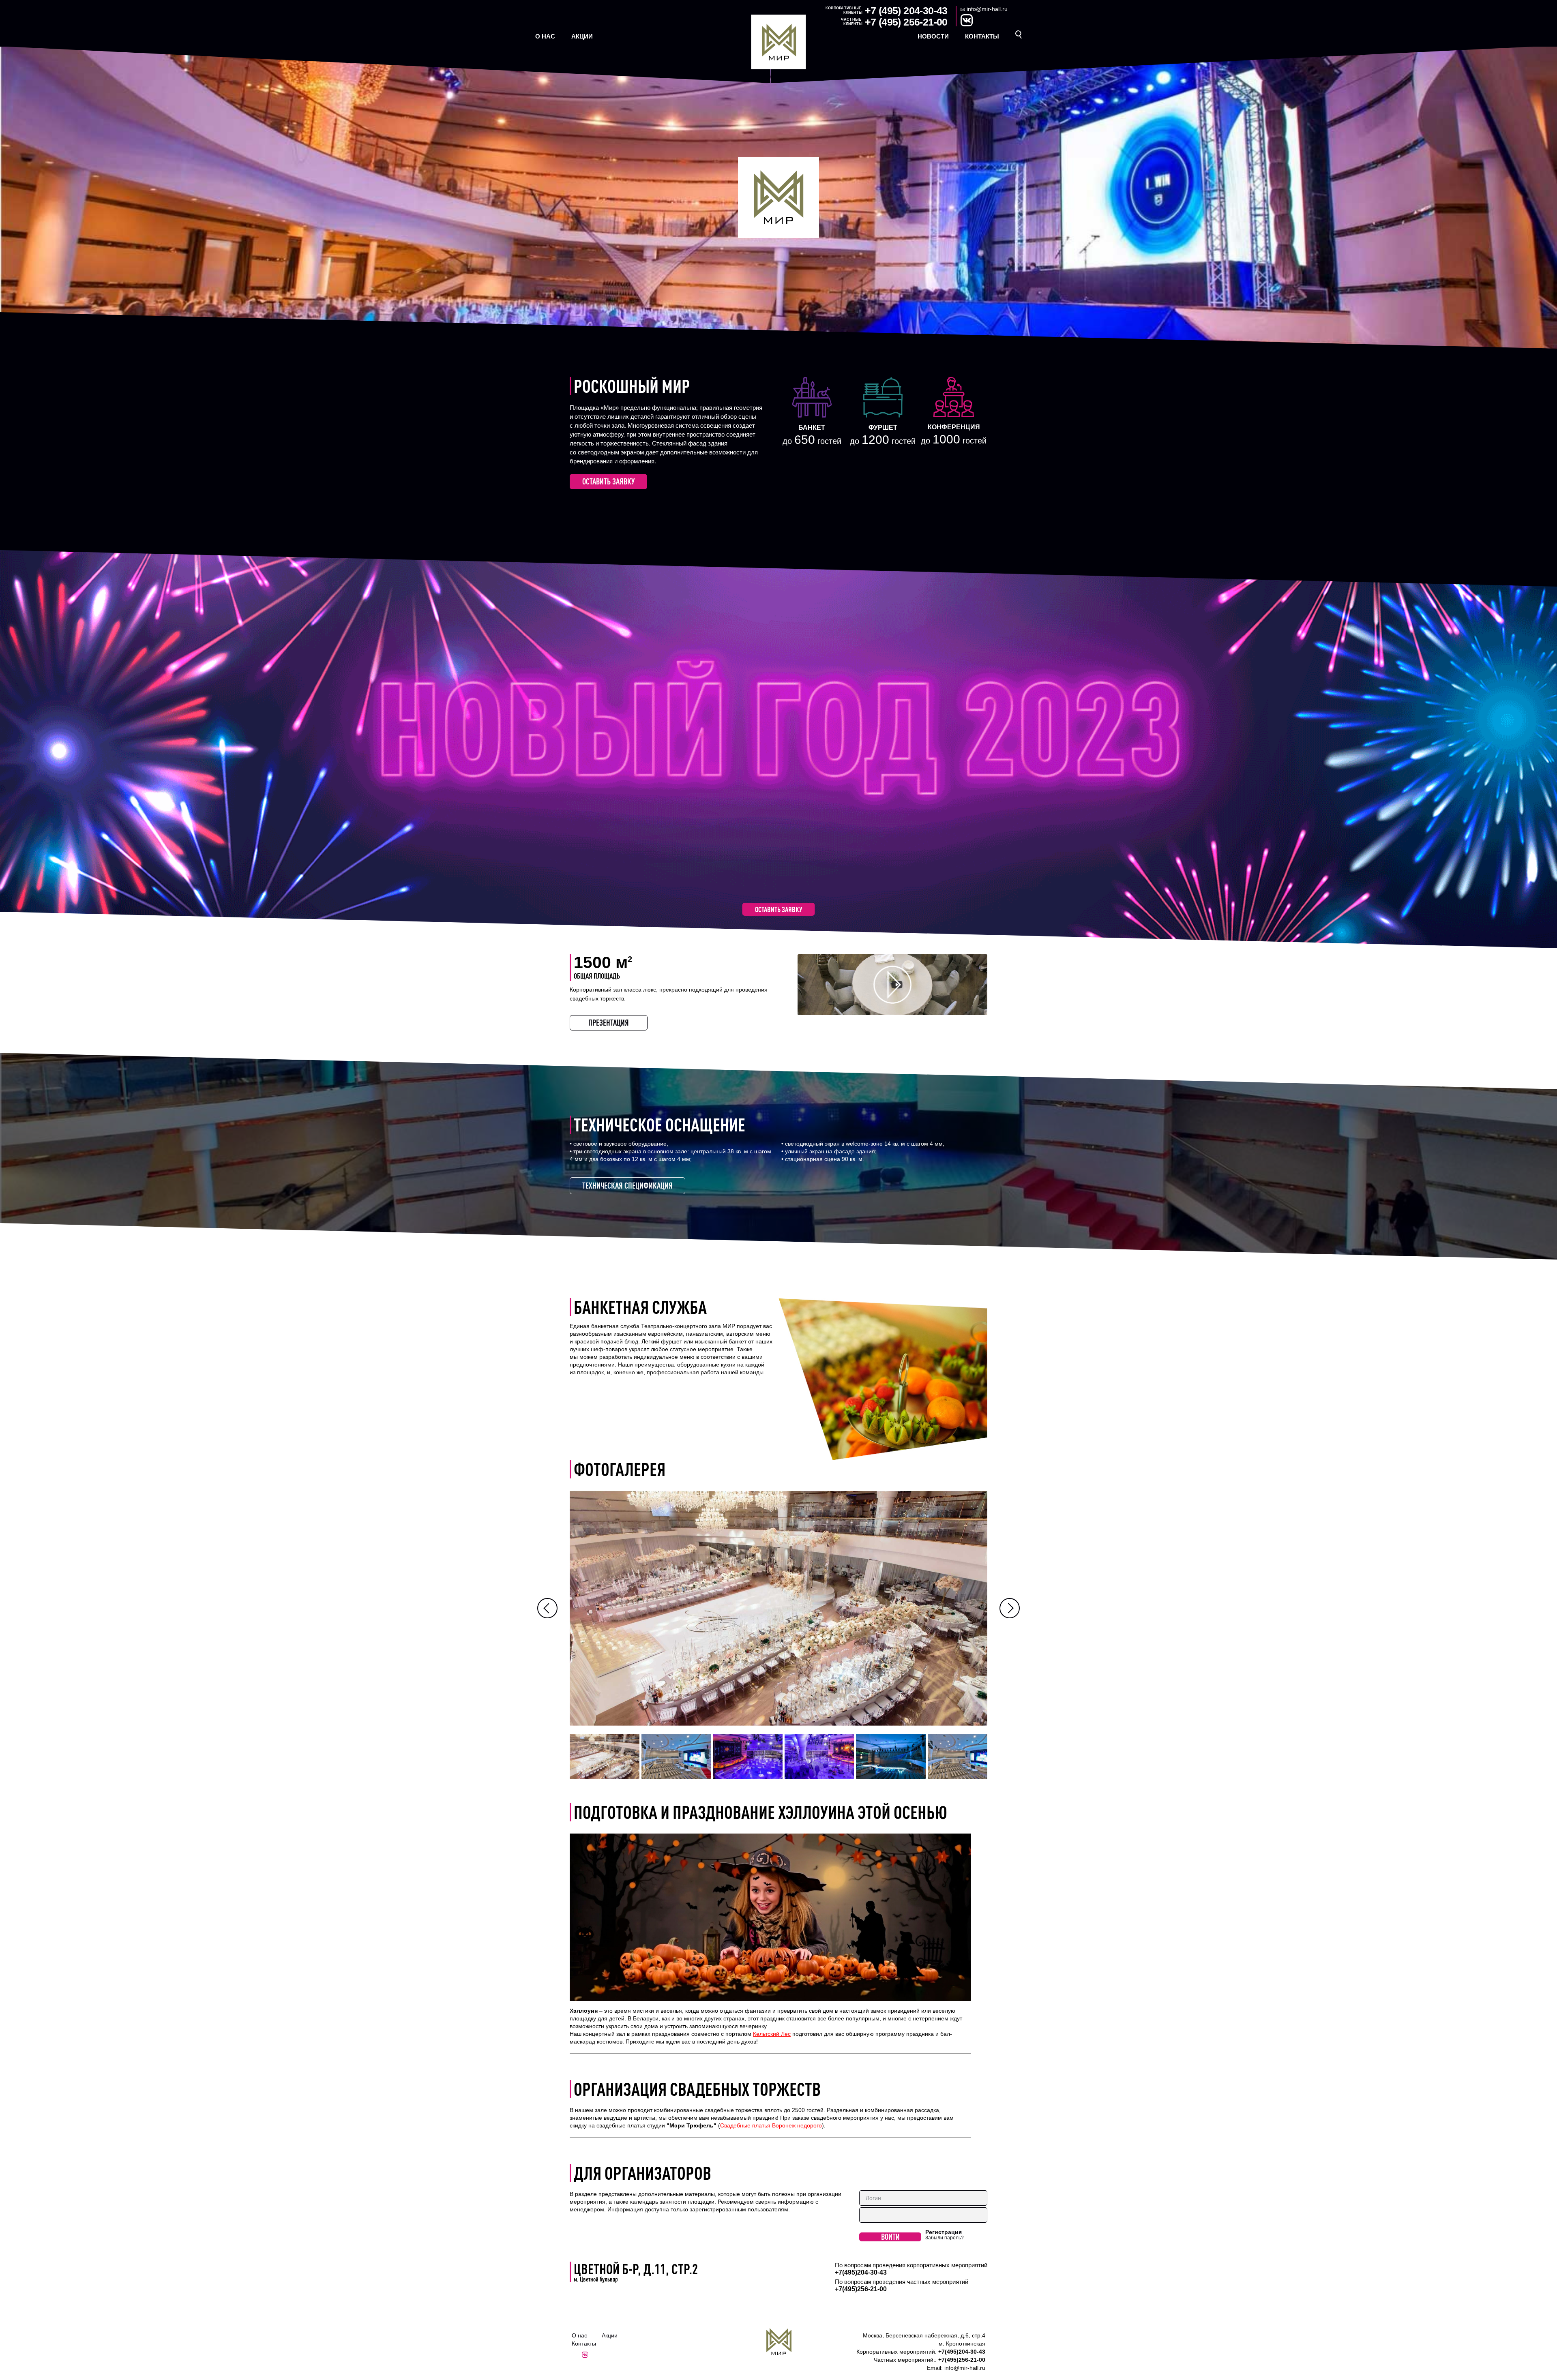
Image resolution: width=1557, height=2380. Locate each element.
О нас (545, 36)
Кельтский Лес (772, 2034)
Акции (582, 36)
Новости (933, 36)
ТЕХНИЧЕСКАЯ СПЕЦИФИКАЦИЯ (627, 1186)
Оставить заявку (608, 481)
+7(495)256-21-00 (861, 2289)
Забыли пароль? (945, 2238)
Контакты (982, 36)
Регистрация (944, 2232)
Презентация (609, 1023)
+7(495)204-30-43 (861, 2272)
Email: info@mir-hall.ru (956, 2368)
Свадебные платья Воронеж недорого (771, 2125)
